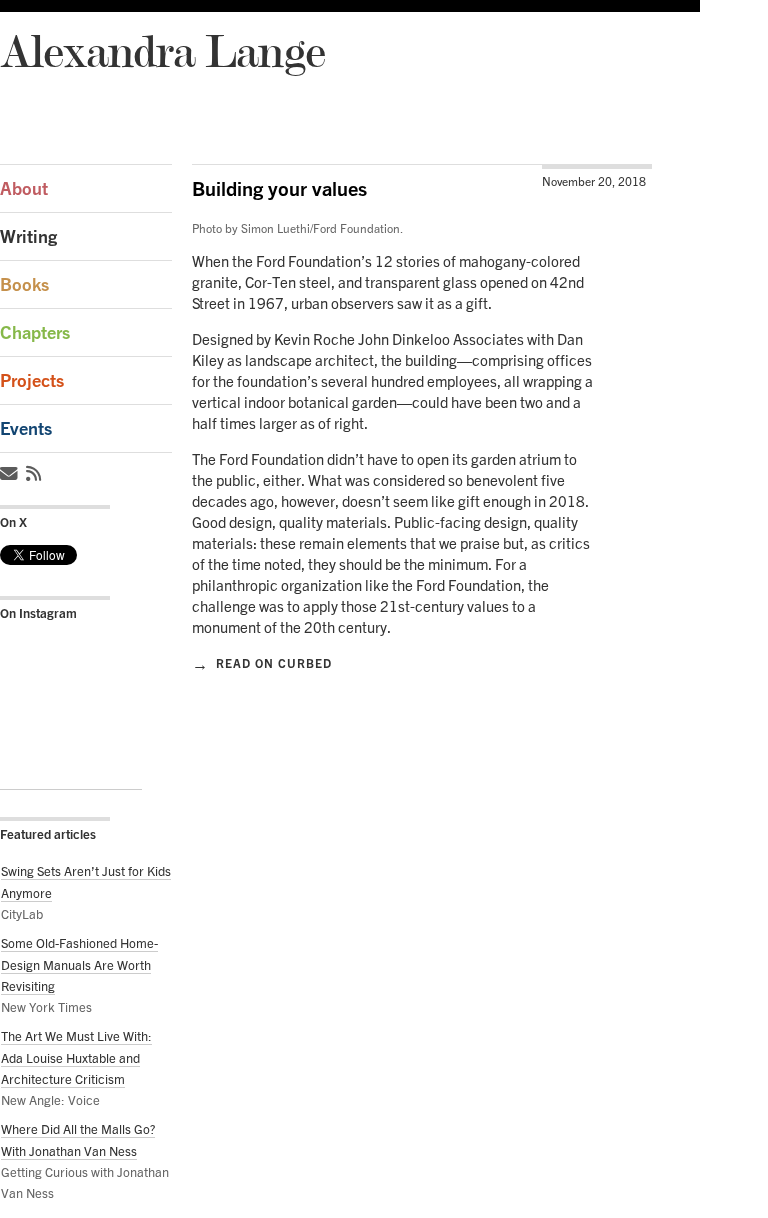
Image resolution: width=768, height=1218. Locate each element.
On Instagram (38, 613)
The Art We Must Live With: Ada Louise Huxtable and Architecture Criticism (76, 1057)
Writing (28, 236)
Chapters (35, 332)
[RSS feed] (36, 473)
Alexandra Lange (162, 50)
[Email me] (11, 473)
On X (13, 522)
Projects (32, 380)
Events (26, 428)
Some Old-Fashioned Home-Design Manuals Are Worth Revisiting (79, 964)
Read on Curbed (262, 663)
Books (24, 284)
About (24, 188)
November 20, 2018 (594, 181)
